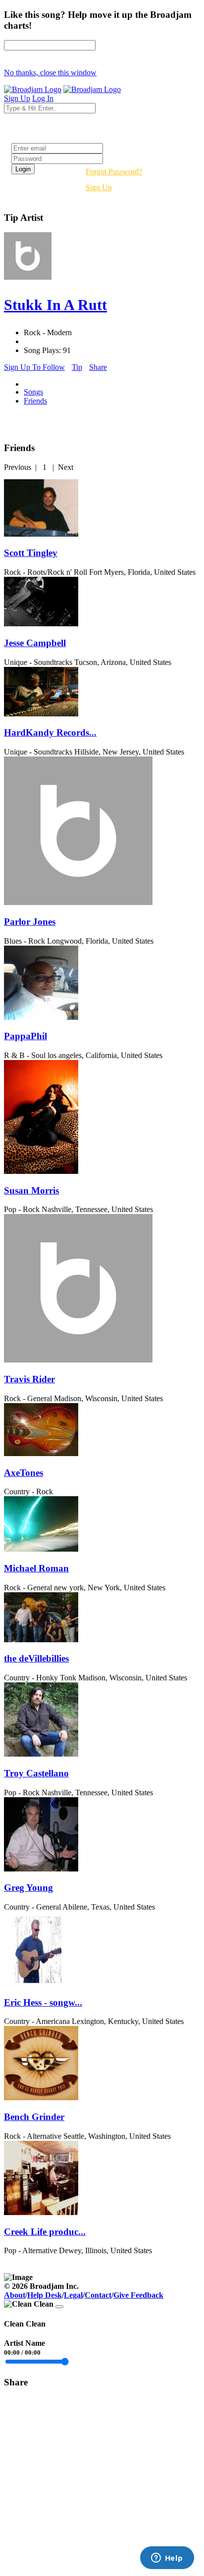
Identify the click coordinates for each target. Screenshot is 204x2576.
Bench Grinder (34, 2117)
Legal (73, 2295)
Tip (77, 367)
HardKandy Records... (50, 732)
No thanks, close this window (50, 73)
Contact (98, 2295)
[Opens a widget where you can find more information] (167, 2559)
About (15, 2295)
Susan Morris (31, 1190)
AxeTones (24, 1473)
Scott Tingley (31, 553)
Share (98, 367)
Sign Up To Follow (34, 367)
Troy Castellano (36, 1773)
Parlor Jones (30, 922)
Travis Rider (29, 1379)
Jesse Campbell (35, 643)
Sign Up (99, 187)
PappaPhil (25, 1036)
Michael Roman (36, 1568)
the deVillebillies (36, 1658)
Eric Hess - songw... (43, 2002)
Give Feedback (138, 2295)
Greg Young (28, 1888)
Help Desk (45, 2295)
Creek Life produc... (45, 2232)
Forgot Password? (114, 172)
